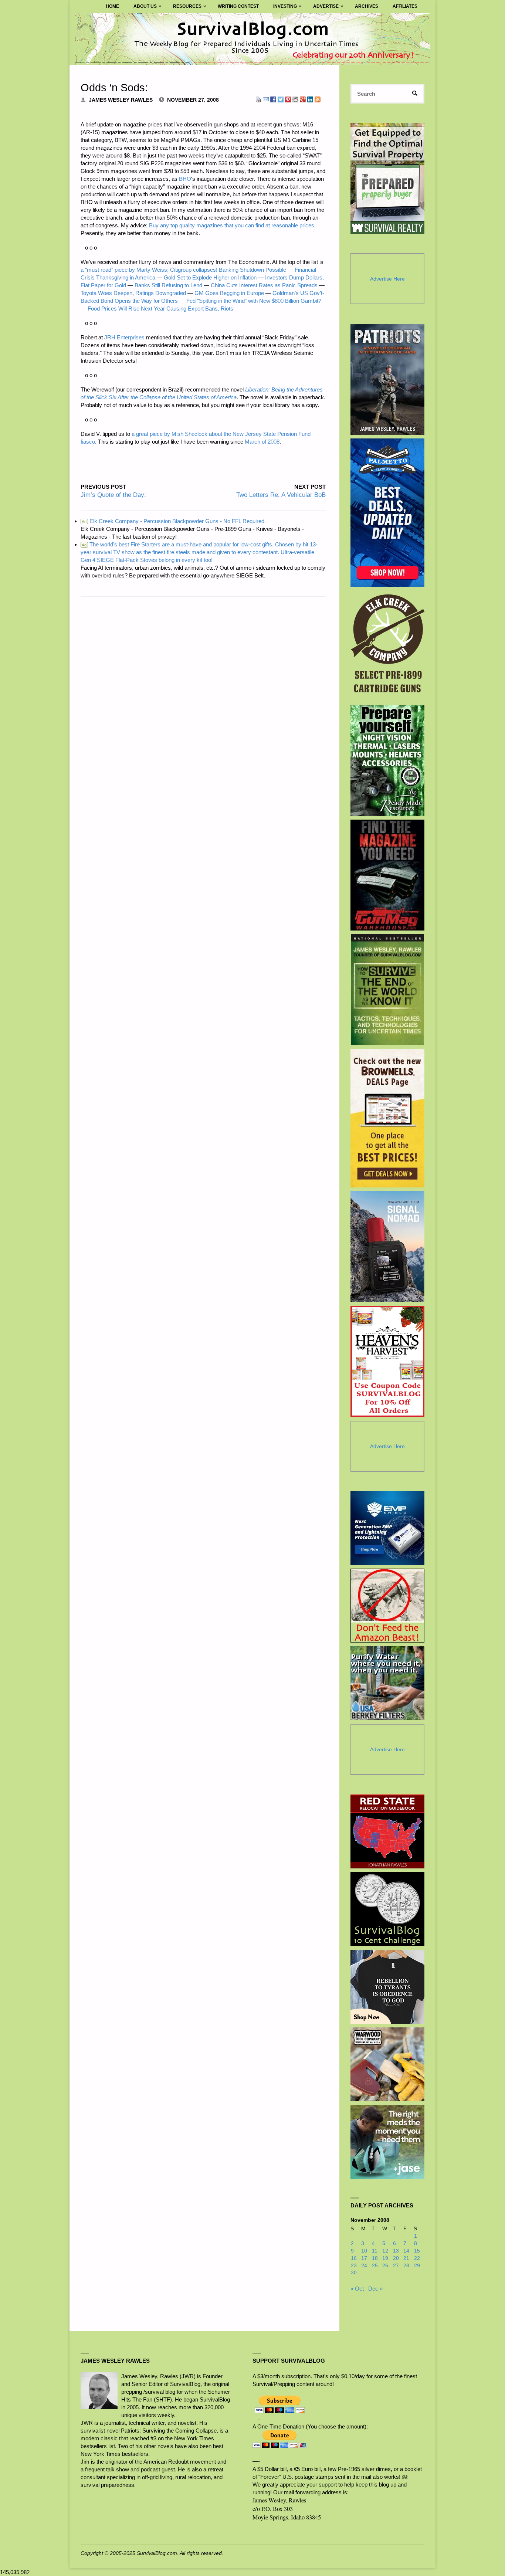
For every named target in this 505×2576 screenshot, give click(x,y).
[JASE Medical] (387, 2142)
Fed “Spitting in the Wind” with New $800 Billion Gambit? (254, 301)
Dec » (375, 2289)
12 (385, 2251)
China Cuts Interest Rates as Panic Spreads (264, 285)
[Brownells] (388, 1118)
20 (396, 2258)
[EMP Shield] (387, 1528)
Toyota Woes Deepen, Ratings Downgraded (133, 293)
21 (406, 2258)
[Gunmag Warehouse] (388, 875)
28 (406, 2266)
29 (417, 2266)
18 (375, 2258)
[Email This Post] (266, 99)
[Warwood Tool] (387, 2064)
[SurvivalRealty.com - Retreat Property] (387, 179)
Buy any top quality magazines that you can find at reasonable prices (232, 225)
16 (354, 2258)
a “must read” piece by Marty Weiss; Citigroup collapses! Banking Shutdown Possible (183, 270)
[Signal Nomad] (388, 1247)
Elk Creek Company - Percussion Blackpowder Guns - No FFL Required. (174, 521)
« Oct (357, 2289)
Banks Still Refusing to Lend (168, 285)
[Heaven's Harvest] (388, 1361)
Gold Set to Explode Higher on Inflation (210, 277)
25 (375, 2266)
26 (385, 2266)
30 (354, 2273)
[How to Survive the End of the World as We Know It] (388, 990)
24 (364, 2266)
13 (396, 2251)
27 (396, 2266)
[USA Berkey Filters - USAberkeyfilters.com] (387, 1683)
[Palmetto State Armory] (388, 513)
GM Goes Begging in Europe (229, 293)
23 (354, 2266)
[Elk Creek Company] (388, 646)
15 (417, 2251)
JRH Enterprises (124, 337)
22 (417, 2258)
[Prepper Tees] (387, 1987)
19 (385, 2258)
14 (406, 2251)
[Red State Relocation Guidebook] (387, 1831)
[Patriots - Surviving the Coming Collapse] (388, 379)
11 (375, 2251)
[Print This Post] (258, 99)
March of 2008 (262, 442)
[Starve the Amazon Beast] (387, 1606)
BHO (185, 179)
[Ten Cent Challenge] (387, 1909)
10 (364, 2251)
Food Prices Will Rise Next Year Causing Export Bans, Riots (160, 309)
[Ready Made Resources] (388, 760)
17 (364, 2258)
